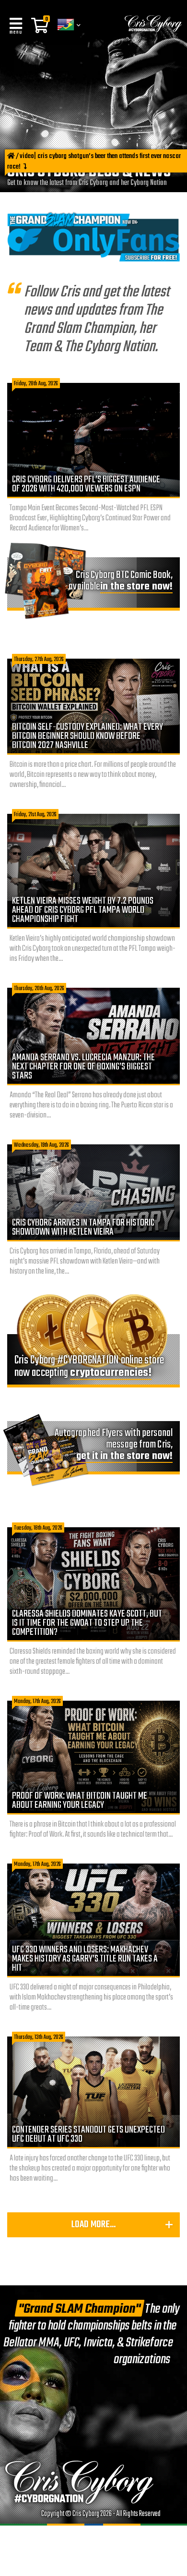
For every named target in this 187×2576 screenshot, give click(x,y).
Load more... (93, 2225)
